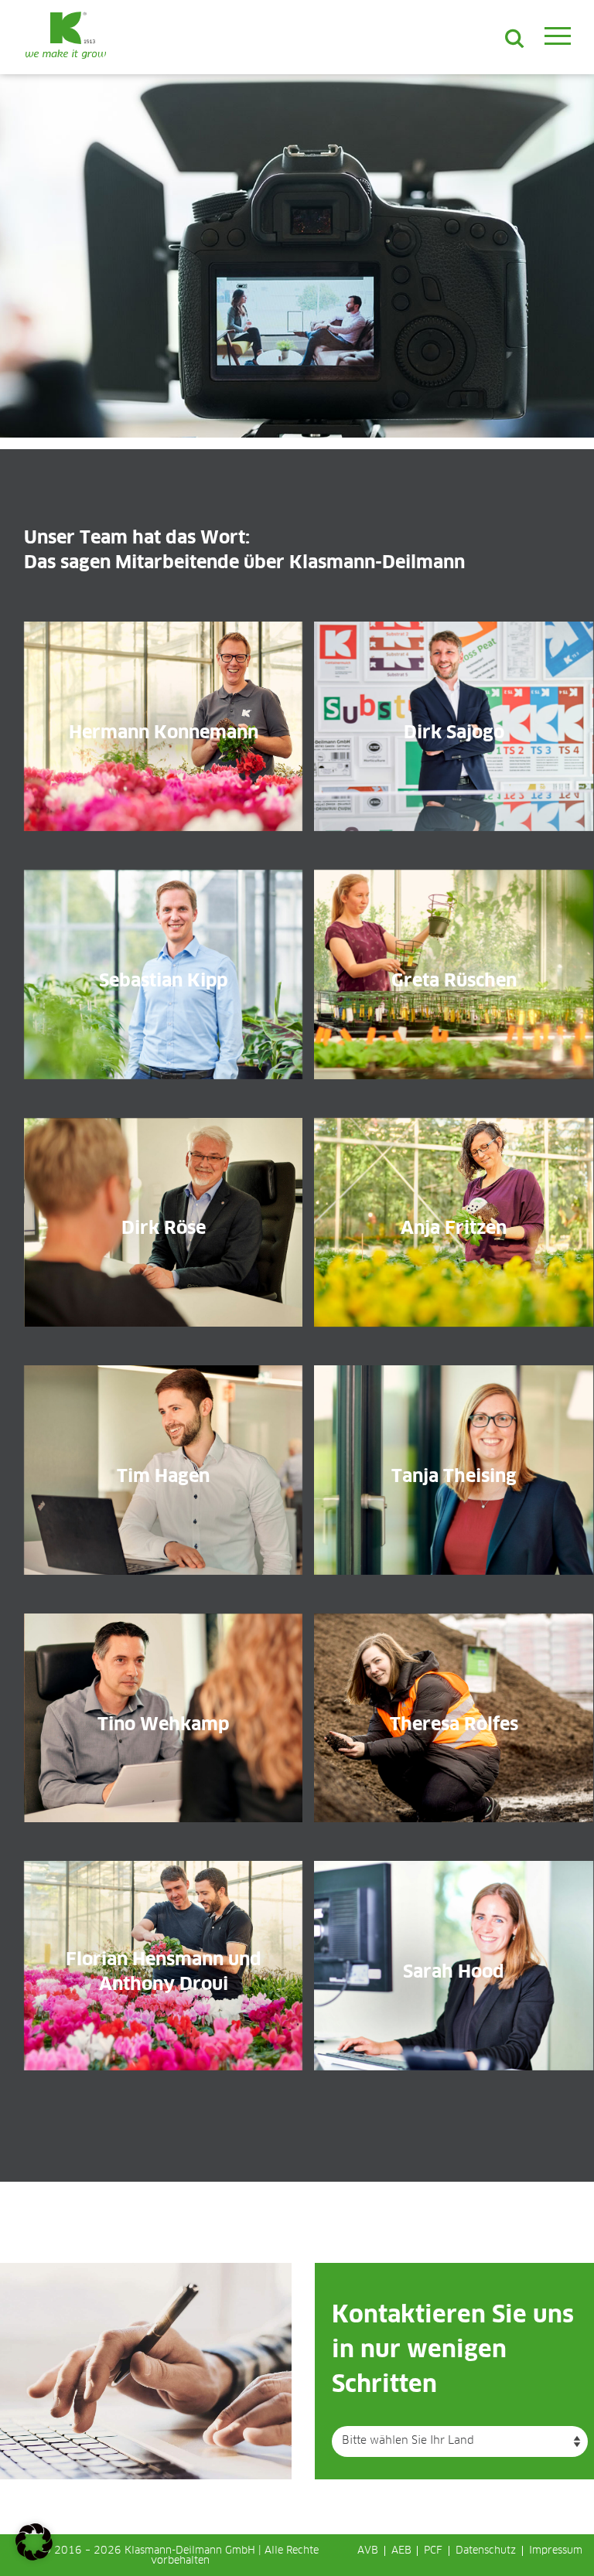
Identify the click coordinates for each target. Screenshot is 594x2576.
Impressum (556, 2551)
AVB (368, 2551)
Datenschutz (486, 2551)
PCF (433, 2551)
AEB (401, 2551)
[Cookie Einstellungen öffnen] (34, 2557)
